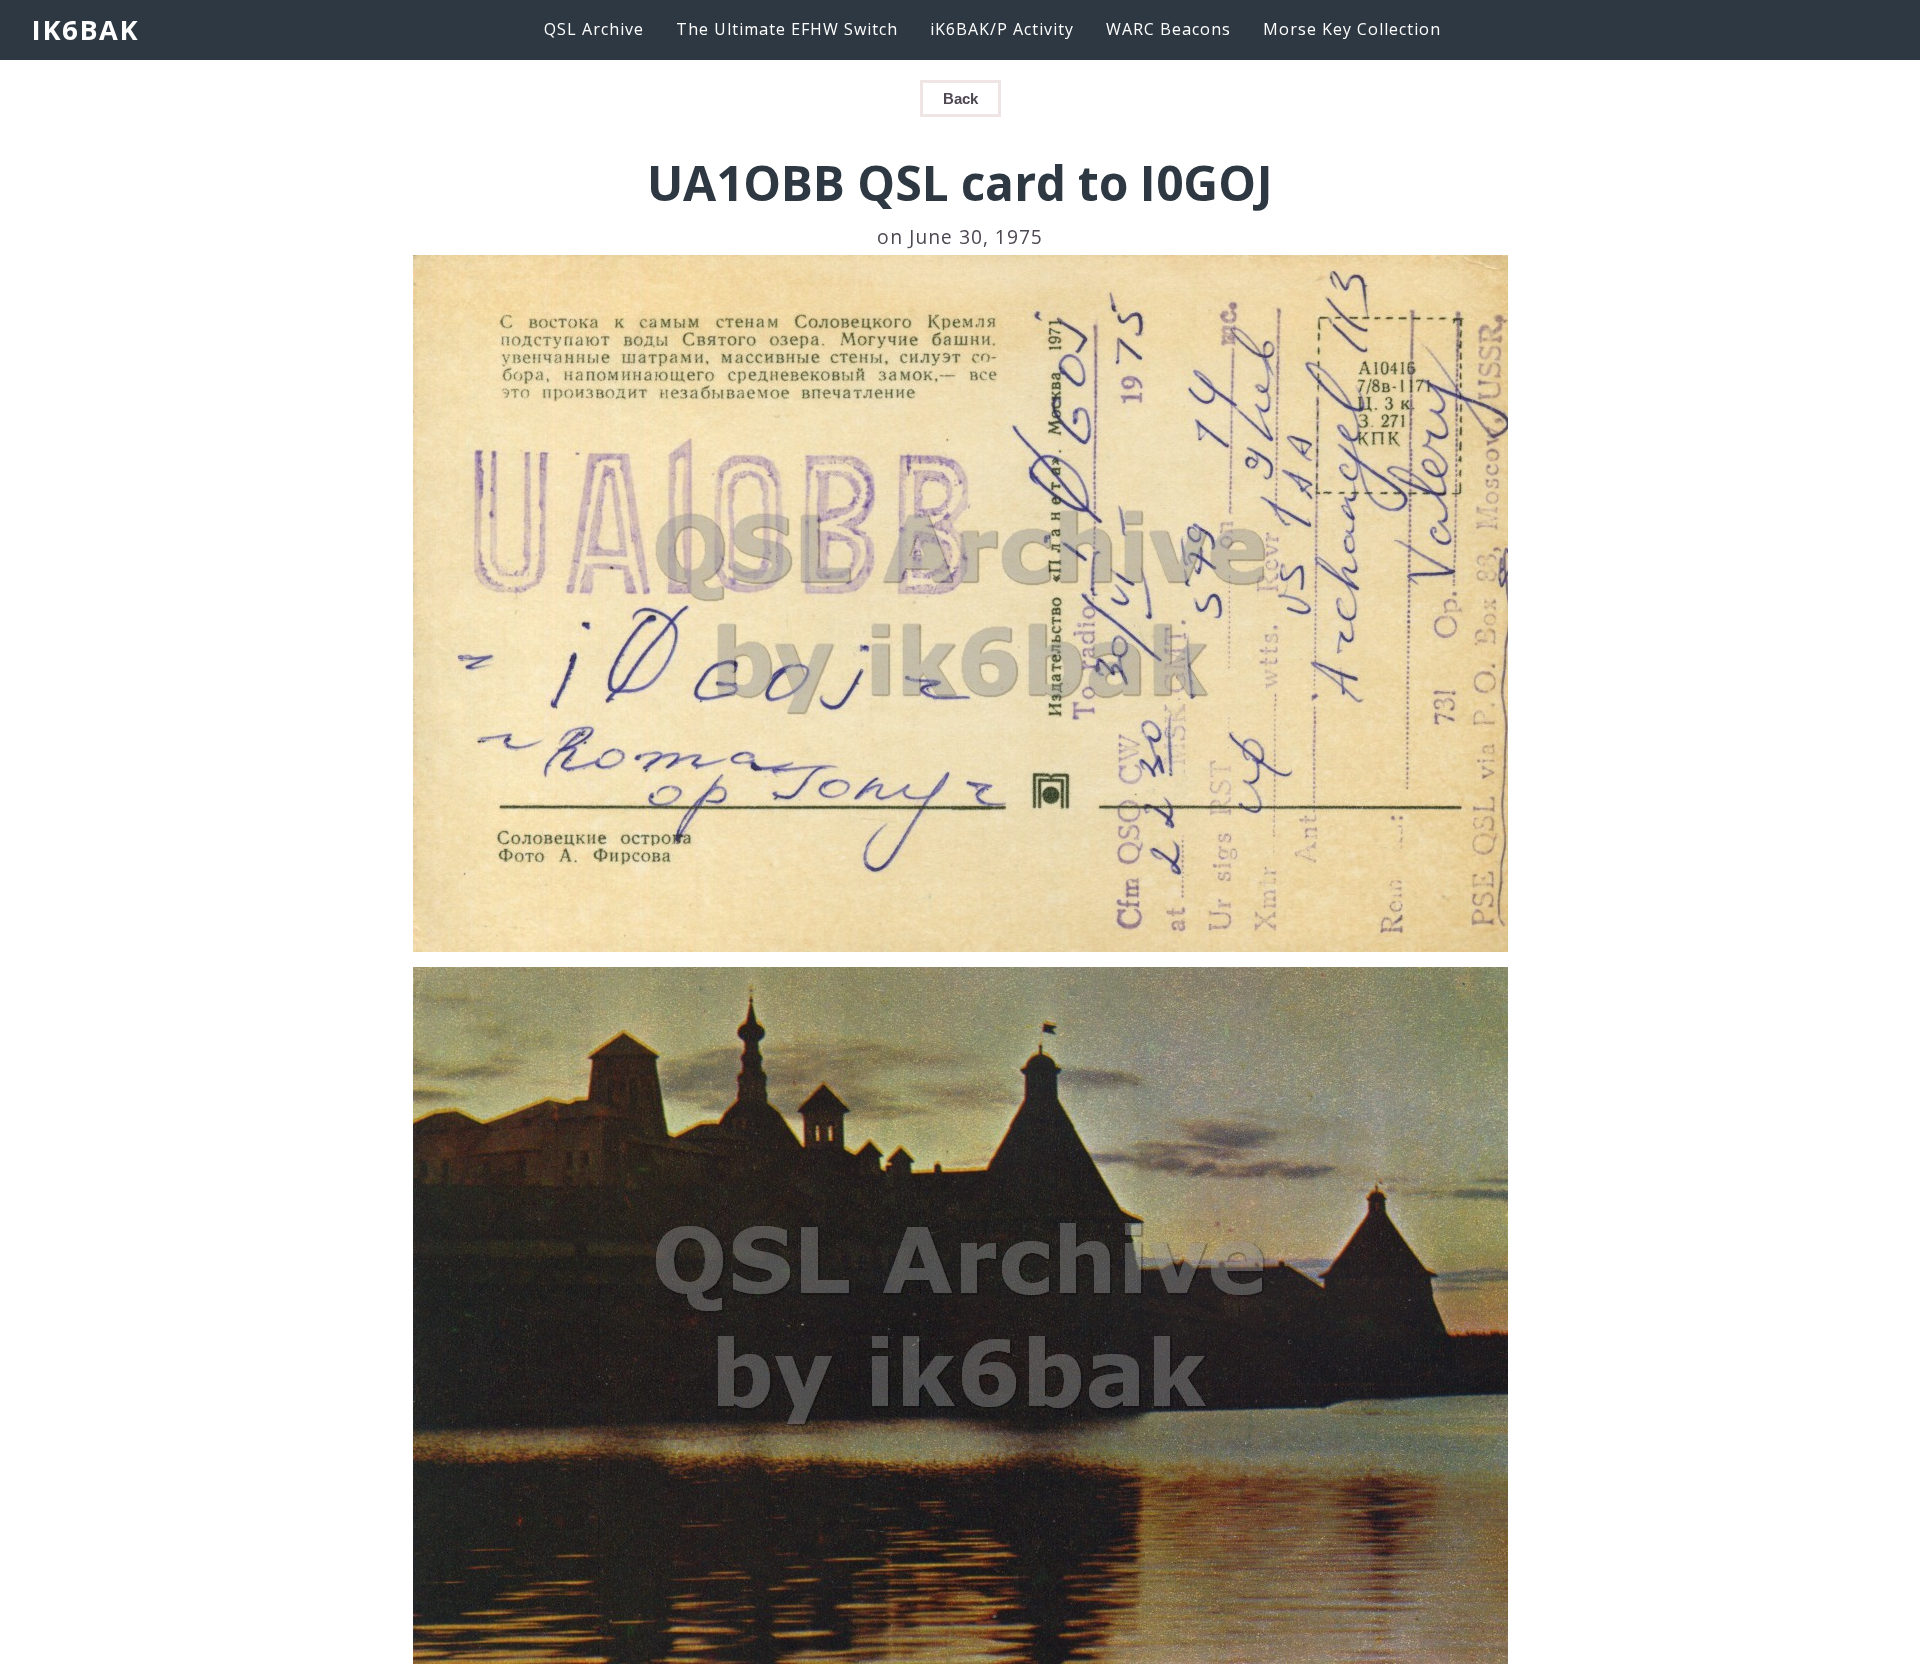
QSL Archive (594, 29)
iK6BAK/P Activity (1002, 29)
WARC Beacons (1168, 29)
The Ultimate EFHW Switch (787, 29)
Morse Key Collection (1352, 29)
